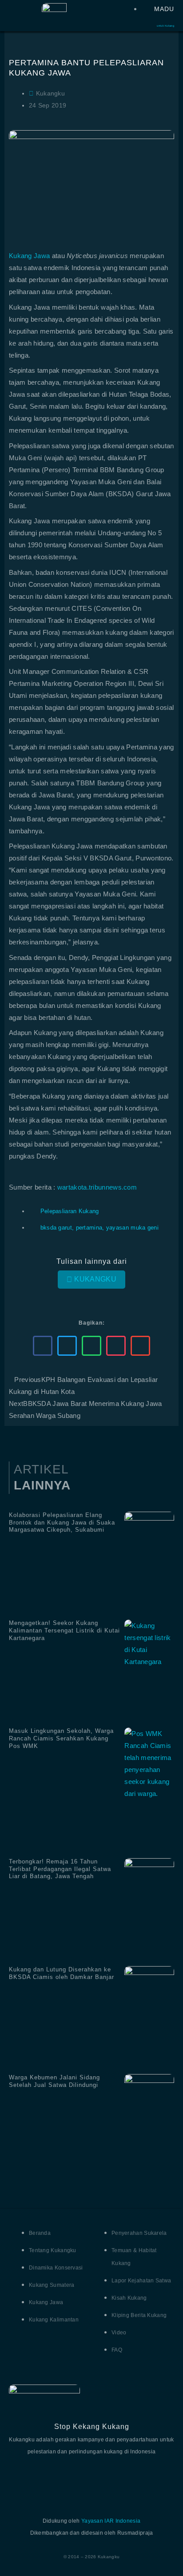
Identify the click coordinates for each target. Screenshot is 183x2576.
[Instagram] (126, 2478)
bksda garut (56, 1228)
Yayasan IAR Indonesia (111, 2521)
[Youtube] (91, 2478)
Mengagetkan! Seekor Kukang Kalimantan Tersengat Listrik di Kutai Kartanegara (64, 1630)
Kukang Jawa (29, 256)
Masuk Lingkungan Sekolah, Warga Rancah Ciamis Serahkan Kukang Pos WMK (61, 1738)
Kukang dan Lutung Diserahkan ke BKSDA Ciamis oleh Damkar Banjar (62, 1973)
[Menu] (13, 14)
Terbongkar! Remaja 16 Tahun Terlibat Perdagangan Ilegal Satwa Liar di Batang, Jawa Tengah (60, 1869)
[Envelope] (161, 2478)
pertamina (89, 1228)
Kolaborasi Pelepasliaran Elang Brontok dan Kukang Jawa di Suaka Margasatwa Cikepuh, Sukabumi (62, 1523)
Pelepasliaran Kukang (70, 1211)
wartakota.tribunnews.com (97, 1187)
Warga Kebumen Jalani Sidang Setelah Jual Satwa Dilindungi (54, 2081)
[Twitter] (57, 2478)
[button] (43, 1346)
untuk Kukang (165, 26)
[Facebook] (22, 2478)
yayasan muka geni (132, 1228)
